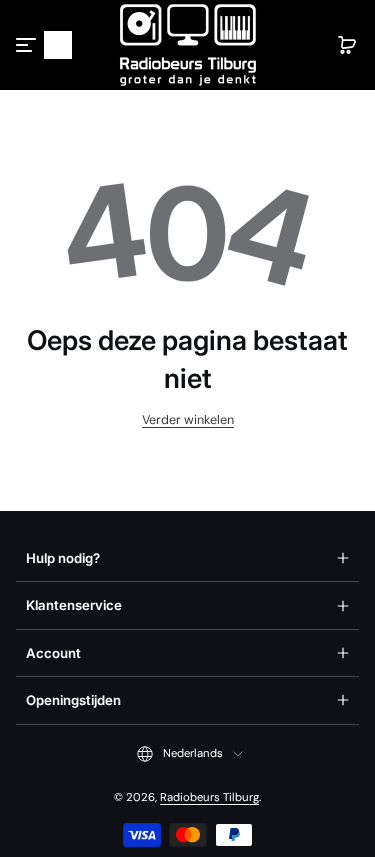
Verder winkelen (188, 420)
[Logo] (188, 45)
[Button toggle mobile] (28, 45)
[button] (58, 45)
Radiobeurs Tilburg (209, 797)
